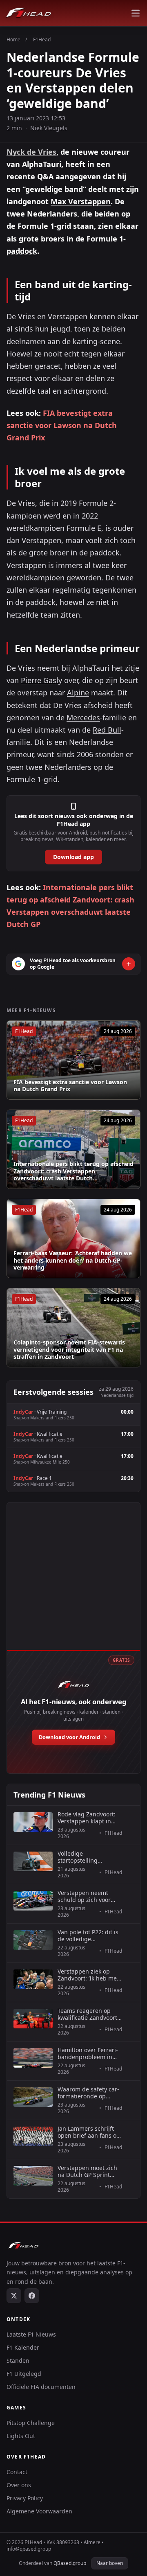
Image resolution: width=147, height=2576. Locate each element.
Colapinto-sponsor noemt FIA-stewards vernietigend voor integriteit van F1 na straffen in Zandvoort (69, 1350)
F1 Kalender (23, 2347)
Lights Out (21, 2436)
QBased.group (70, 2563)
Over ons (19, 2485)
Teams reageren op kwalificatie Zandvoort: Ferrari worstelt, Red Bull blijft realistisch (88, 2014)
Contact (17, 2472)
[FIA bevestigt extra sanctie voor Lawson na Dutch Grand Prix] (73, 1060)
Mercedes (83, 717)
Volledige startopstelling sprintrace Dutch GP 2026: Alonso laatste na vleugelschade (89, 1857)
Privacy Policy (25, 2498)
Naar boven (110, 2563)
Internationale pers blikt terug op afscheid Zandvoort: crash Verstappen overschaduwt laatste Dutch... (73, 1171)
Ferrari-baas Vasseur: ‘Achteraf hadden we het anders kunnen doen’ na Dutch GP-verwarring (73, 1260)
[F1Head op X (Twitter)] (14, 2296)
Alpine (78, 692)
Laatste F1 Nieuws (31, 2334)
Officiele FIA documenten (41, 2387)
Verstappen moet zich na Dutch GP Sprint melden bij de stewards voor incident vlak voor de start (90, 2171)
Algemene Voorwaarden (39, 2511)
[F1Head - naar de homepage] (29, 13)
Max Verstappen (81, 201)
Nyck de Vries (31, 152)
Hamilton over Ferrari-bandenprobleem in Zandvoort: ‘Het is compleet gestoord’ (88, 2054)
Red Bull (107, 730)
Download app (73, 857)
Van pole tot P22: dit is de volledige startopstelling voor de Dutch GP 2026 (89, 1936)
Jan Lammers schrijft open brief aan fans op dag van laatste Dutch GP (89, 2132)
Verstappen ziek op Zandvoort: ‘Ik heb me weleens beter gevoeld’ (89, 1975)
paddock (22, 251)
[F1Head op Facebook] (32, 2296)
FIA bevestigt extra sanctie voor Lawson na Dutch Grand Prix (62, 425)
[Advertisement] (73, 1585)
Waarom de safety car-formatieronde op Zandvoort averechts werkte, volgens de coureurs (88, 2093)
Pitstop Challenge (31, 2423)
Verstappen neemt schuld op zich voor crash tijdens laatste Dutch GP (85, 1896)
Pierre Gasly (41, 680)
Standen (18, 2361)
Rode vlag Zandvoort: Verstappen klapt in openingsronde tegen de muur (87, 1818)
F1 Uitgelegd (24, 2374)
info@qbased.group (29, 2549)
